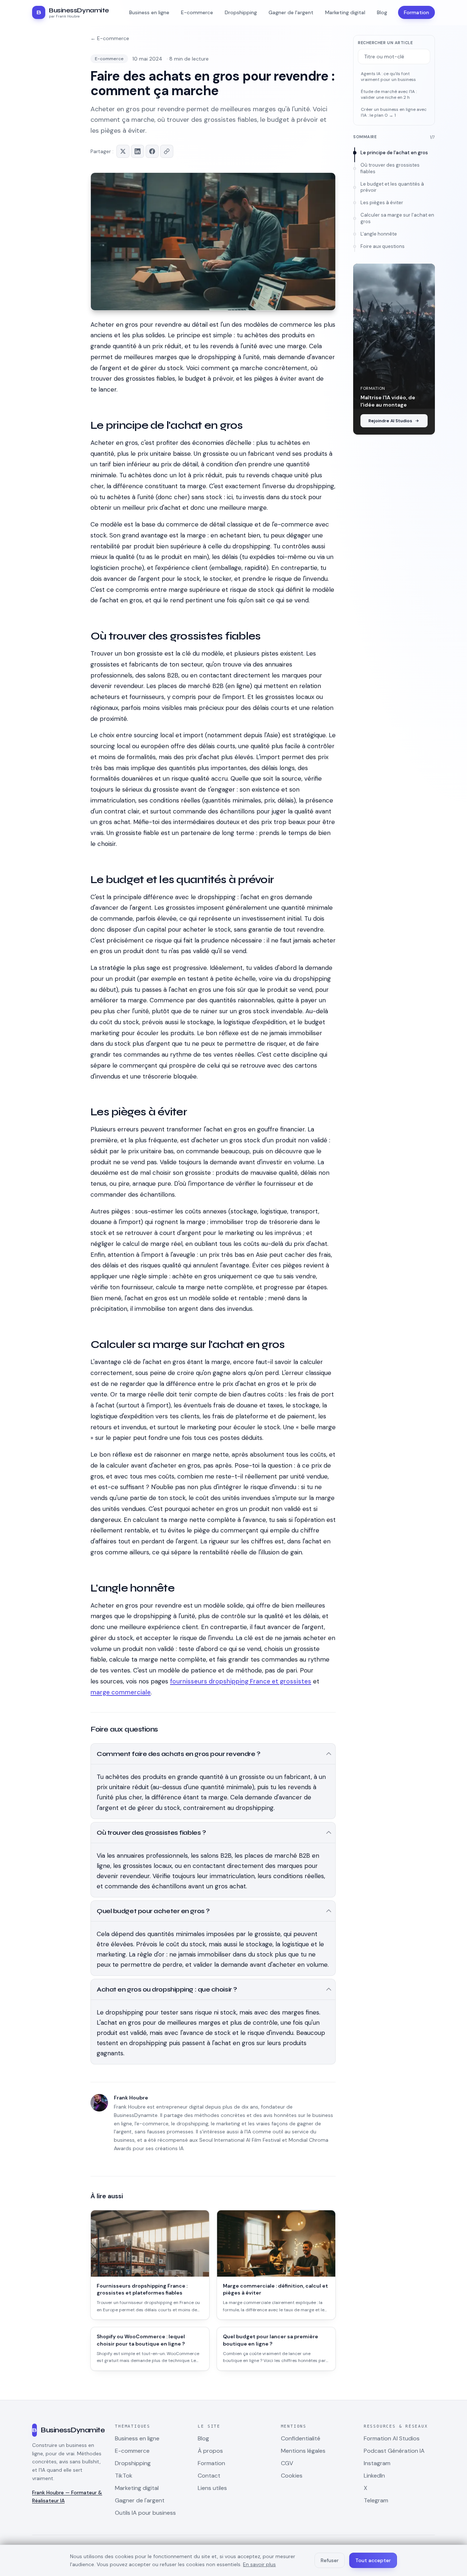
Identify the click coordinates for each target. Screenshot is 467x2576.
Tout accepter (373, 2560)
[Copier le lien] (167, 151)
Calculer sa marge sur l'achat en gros (397, 218)
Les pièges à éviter (382, 203)
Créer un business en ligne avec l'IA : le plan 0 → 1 (394, 112)
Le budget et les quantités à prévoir (392, 187)
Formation (416, 12)
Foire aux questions (383, 246)
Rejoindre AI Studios (390, 421)
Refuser (330, 2560)
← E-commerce (110, 38)
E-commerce (109, 59)
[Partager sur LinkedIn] (138, 151)
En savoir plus (259, 2564)
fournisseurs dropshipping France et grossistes (241, 1681)
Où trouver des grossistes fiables (390, 168)
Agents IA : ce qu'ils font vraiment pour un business (388, 77)
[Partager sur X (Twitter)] (123, 151)
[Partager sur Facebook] (152, 151)
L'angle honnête (379, 234)
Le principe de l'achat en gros (394, 153)
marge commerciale (121, 1692)
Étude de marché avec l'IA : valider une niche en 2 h (389, 95)
